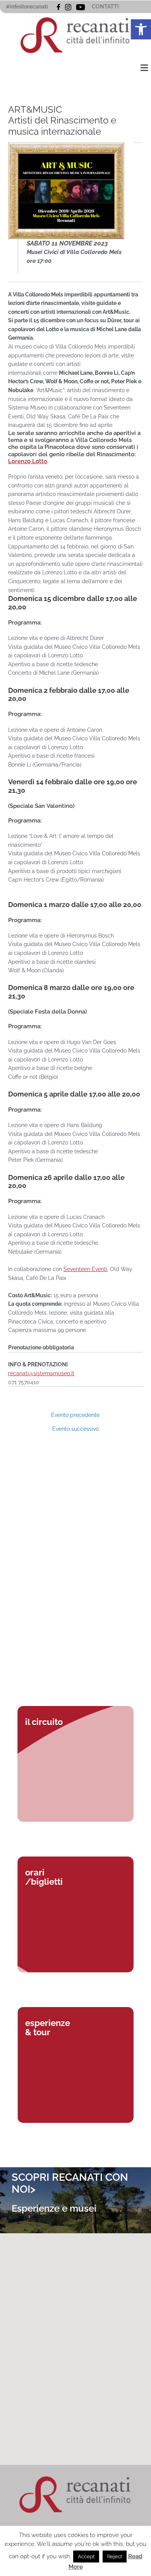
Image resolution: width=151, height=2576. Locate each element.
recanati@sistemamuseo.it (41, 1373)
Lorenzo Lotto (28, 461)
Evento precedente (75, 1415)
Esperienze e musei (54, 2208)
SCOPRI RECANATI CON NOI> (70, 2183)
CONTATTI (105, 7)
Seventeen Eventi (85, 1269)
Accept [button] (86, 2557)
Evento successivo (75, 1429)
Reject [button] (115, 2557)
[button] (141, 29)
